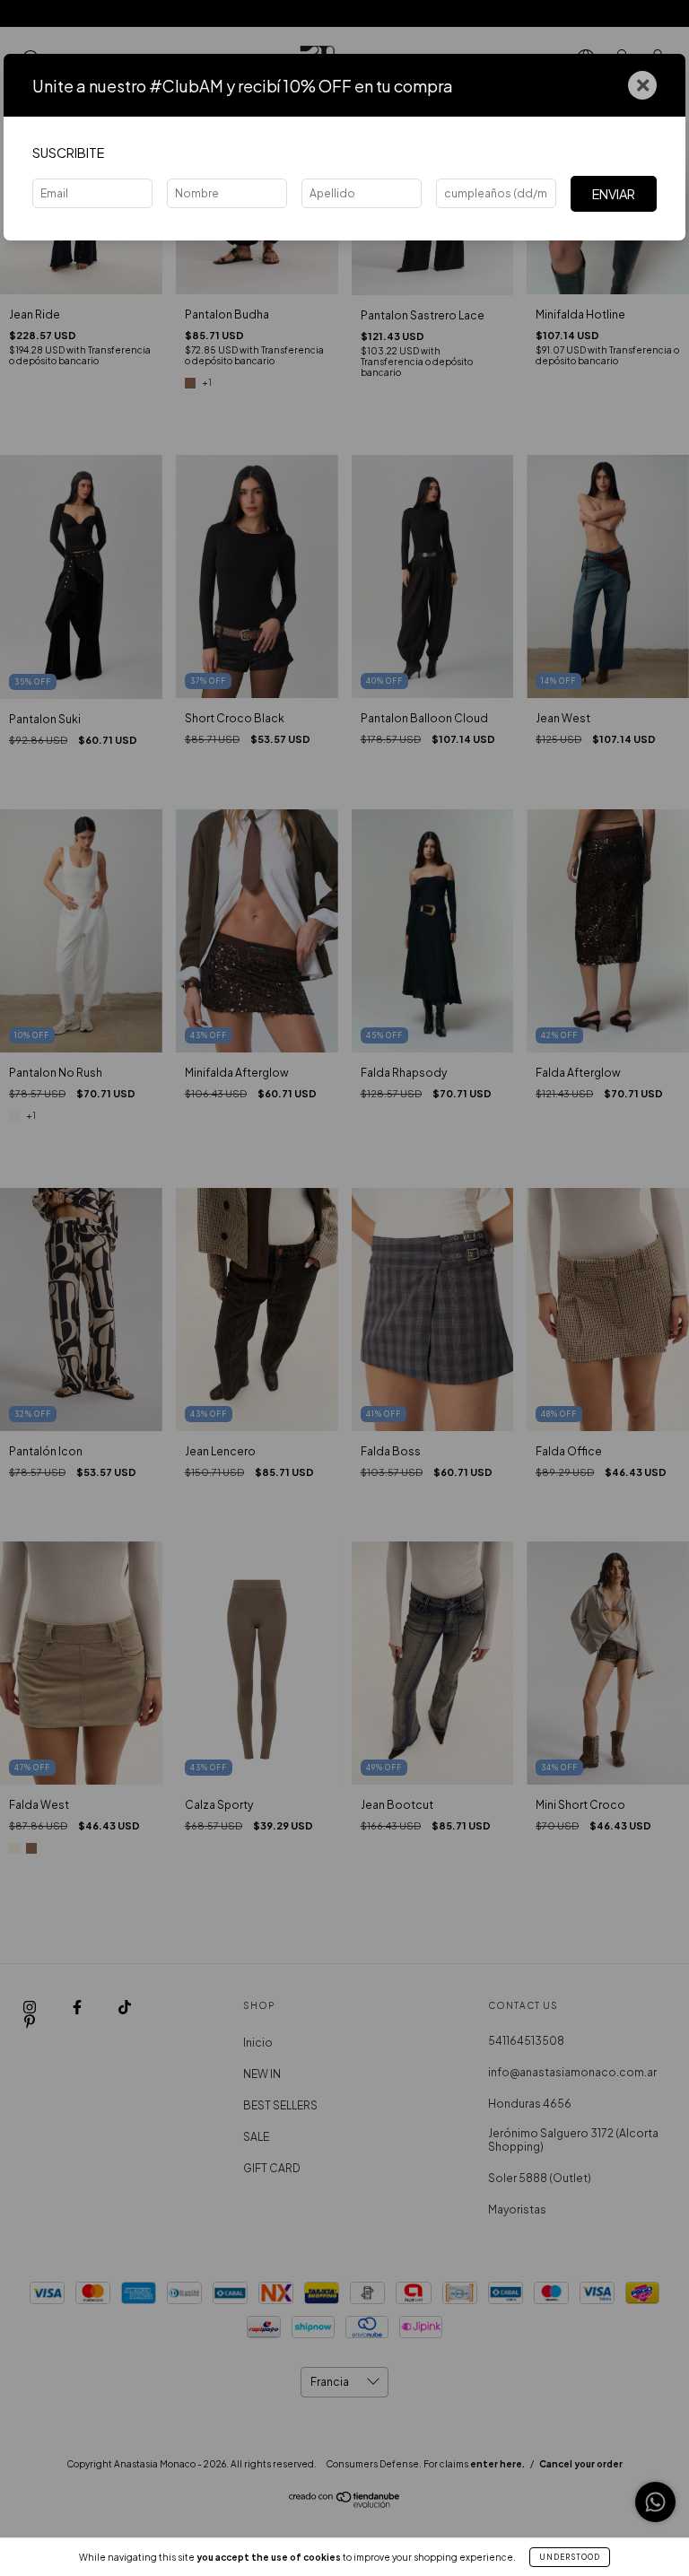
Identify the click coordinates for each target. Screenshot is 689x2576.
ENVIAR (614, 194)
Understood (570, 2557)
